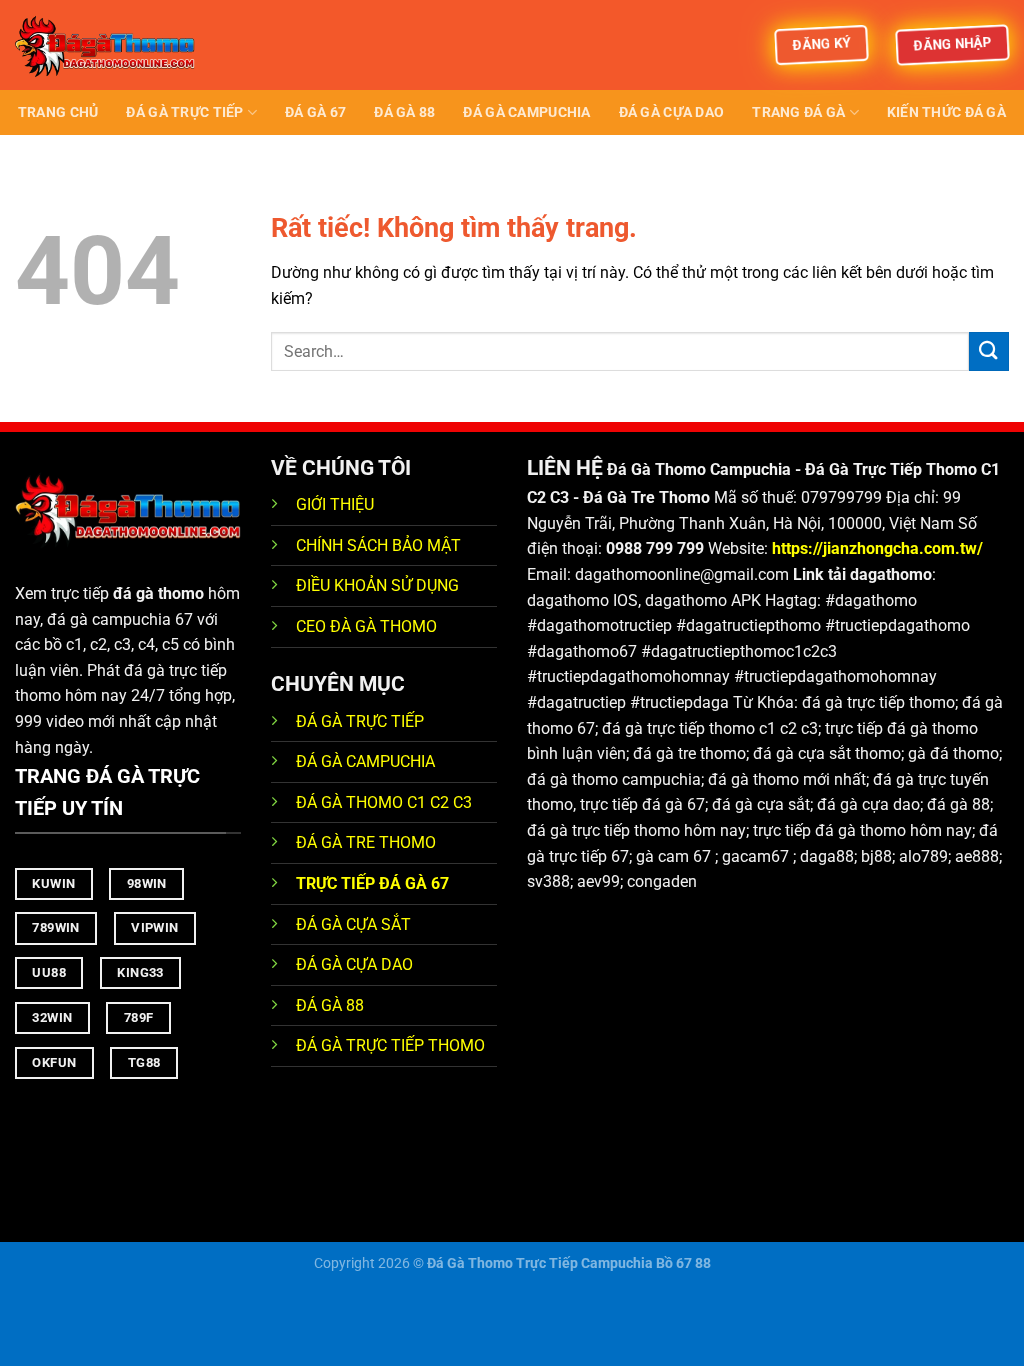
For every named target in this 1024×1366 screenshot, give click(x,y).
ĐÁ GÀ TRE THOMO (366, 842)
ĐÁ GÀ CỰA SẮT (353, 924)
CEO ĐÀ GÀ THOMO (366, 626)
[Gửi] (989, 351)
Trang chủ (58, 112)
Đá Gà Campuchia (526, 112)
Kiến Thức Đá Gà (946, 112)
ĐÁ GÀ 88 (330, 1005)
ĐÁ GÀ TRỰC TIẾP (362, 721)
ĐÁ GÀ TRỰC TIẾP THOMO (390, 1045)
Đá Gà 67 (315, 112)
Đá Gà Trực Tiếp (184, 112)
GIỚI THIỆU (335, 504)
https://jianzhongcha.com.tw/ (877, 548)
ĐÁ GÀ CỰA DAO (354, 964)
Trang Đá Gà (798, 112)
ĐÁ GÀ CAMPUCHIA (365, 761)
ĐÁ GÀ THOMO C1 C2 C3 (384, 802)
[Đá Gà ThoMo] (115, 45)
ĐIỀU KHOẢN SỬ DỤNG (377, 585)
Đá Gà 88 (404, 112)
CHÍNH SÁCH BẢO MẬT (378, 545)
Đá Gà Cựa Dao (672, 112)
